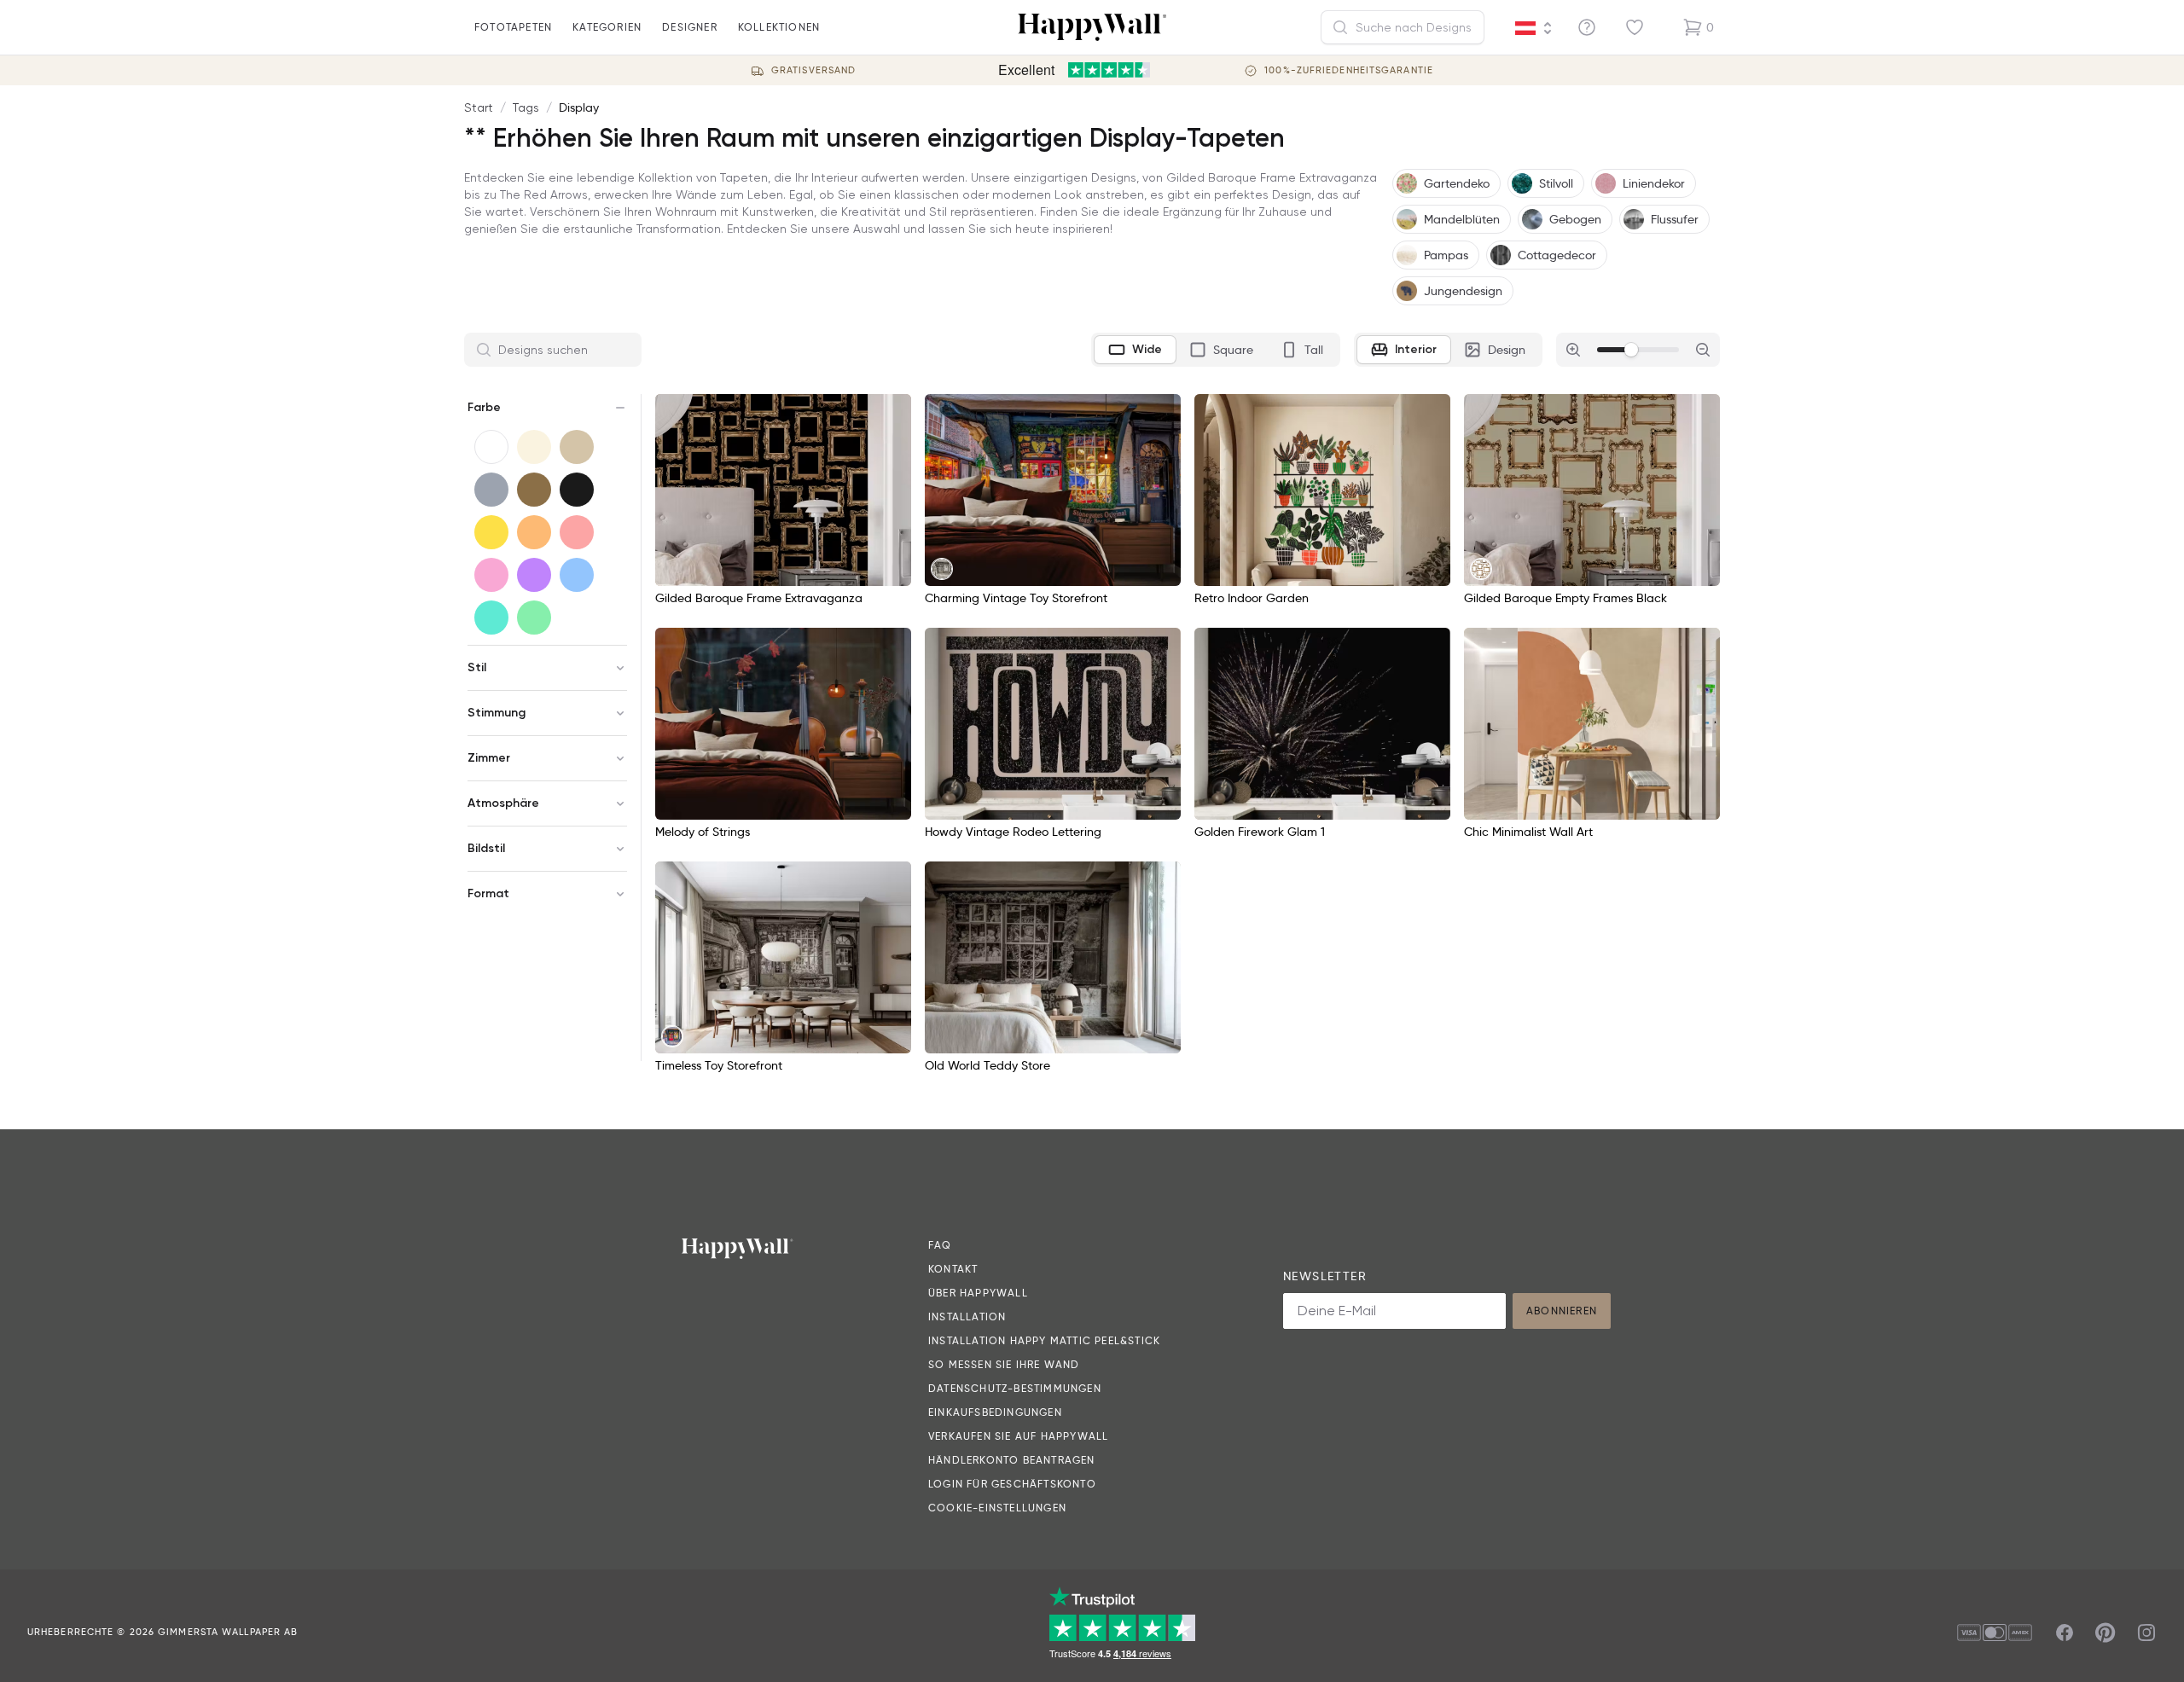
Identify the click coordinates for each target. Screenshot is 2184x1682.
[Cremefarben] (534, 447)
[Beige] (577, 447)
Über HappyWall (978, 1293)
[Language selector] (1534, 28)
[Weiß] (491, 447)
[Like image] (892, 413)
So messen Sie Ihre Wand (1004, 1364)
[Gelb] (491, 532)
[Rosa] (491, 575)
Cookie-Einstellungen (997, 1508)
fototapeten (513, 27)
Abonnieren (1562, 1311)
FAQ (940, 1245)
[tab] (1135, 350)
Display (579, 107)
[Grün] (534, 618)
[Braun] (534, 490)
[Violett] (534, 575)
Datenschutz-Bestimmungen (1015, 1388)
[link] (942, 569)
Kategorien (607, 27)
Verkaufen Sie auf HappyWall (1018, 1436)
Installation (967, 1317)
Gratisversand (813, 70)
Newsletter (1325, 1276)
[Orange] (534, 532)
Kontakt (953, 1269)
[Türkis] (491, 618)
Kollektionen (779, 27)
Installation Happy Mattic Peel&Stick (1044, 1340)
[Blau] (577, 575)
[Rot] (577, 532)
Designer (690, 27)
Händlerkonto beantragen (1012, 1460)
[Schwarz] (577, 490)
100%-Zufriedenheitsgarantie (1349, 70)
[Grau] (491, 490)
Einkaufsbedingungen (995, 1412)
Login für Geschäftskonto (1012, 1484)
